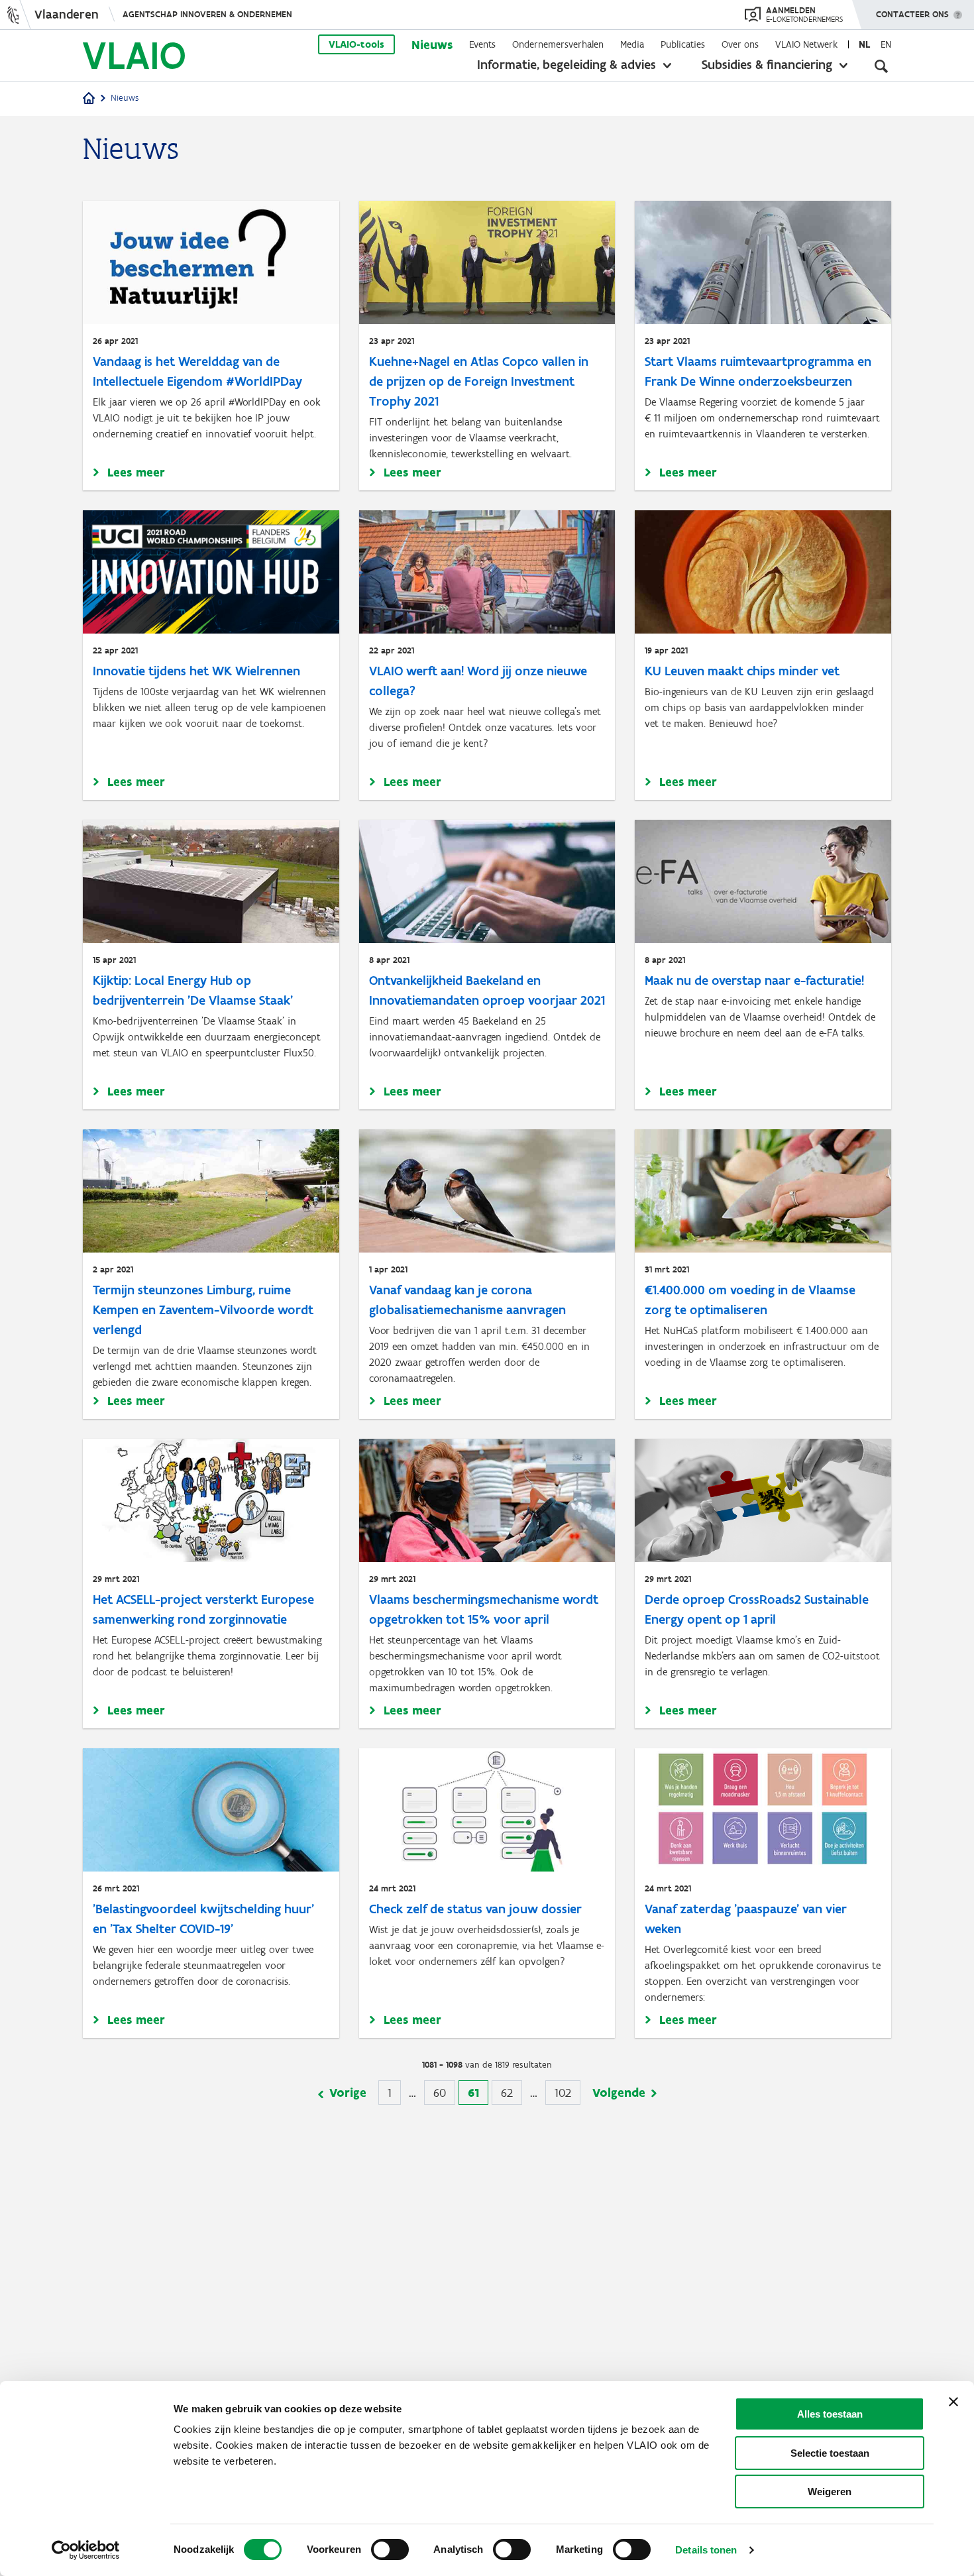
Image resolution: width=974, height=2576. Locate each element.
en (886, 44)
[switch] (390, 2549)
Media (632, 44)
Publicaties (683, 44)
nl (864, 44)
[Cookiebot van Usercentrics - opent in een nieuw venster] (86, 2550)
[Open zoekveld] (881, 66)
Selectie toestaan (830, 2453)
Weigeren (830, 2492)
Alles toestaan (830, 2414)
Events (482, 44)
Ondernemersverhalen (558, 44)
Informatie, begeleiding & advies (567, 64)
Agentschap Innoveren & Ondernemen (207, 14)
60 (444, 2093)
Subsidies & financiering (767, 64)
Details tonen (706, 2550)
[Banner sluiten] (953, 2402)
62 (512, 2093)
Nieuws (432, 45)
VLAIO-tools (356, 44)
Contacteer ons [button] (912, 14)
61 (478, 2095)
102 (568, 2093)
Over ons (740, 44)
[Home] (89, 99)
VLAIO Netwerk (806, 44)
